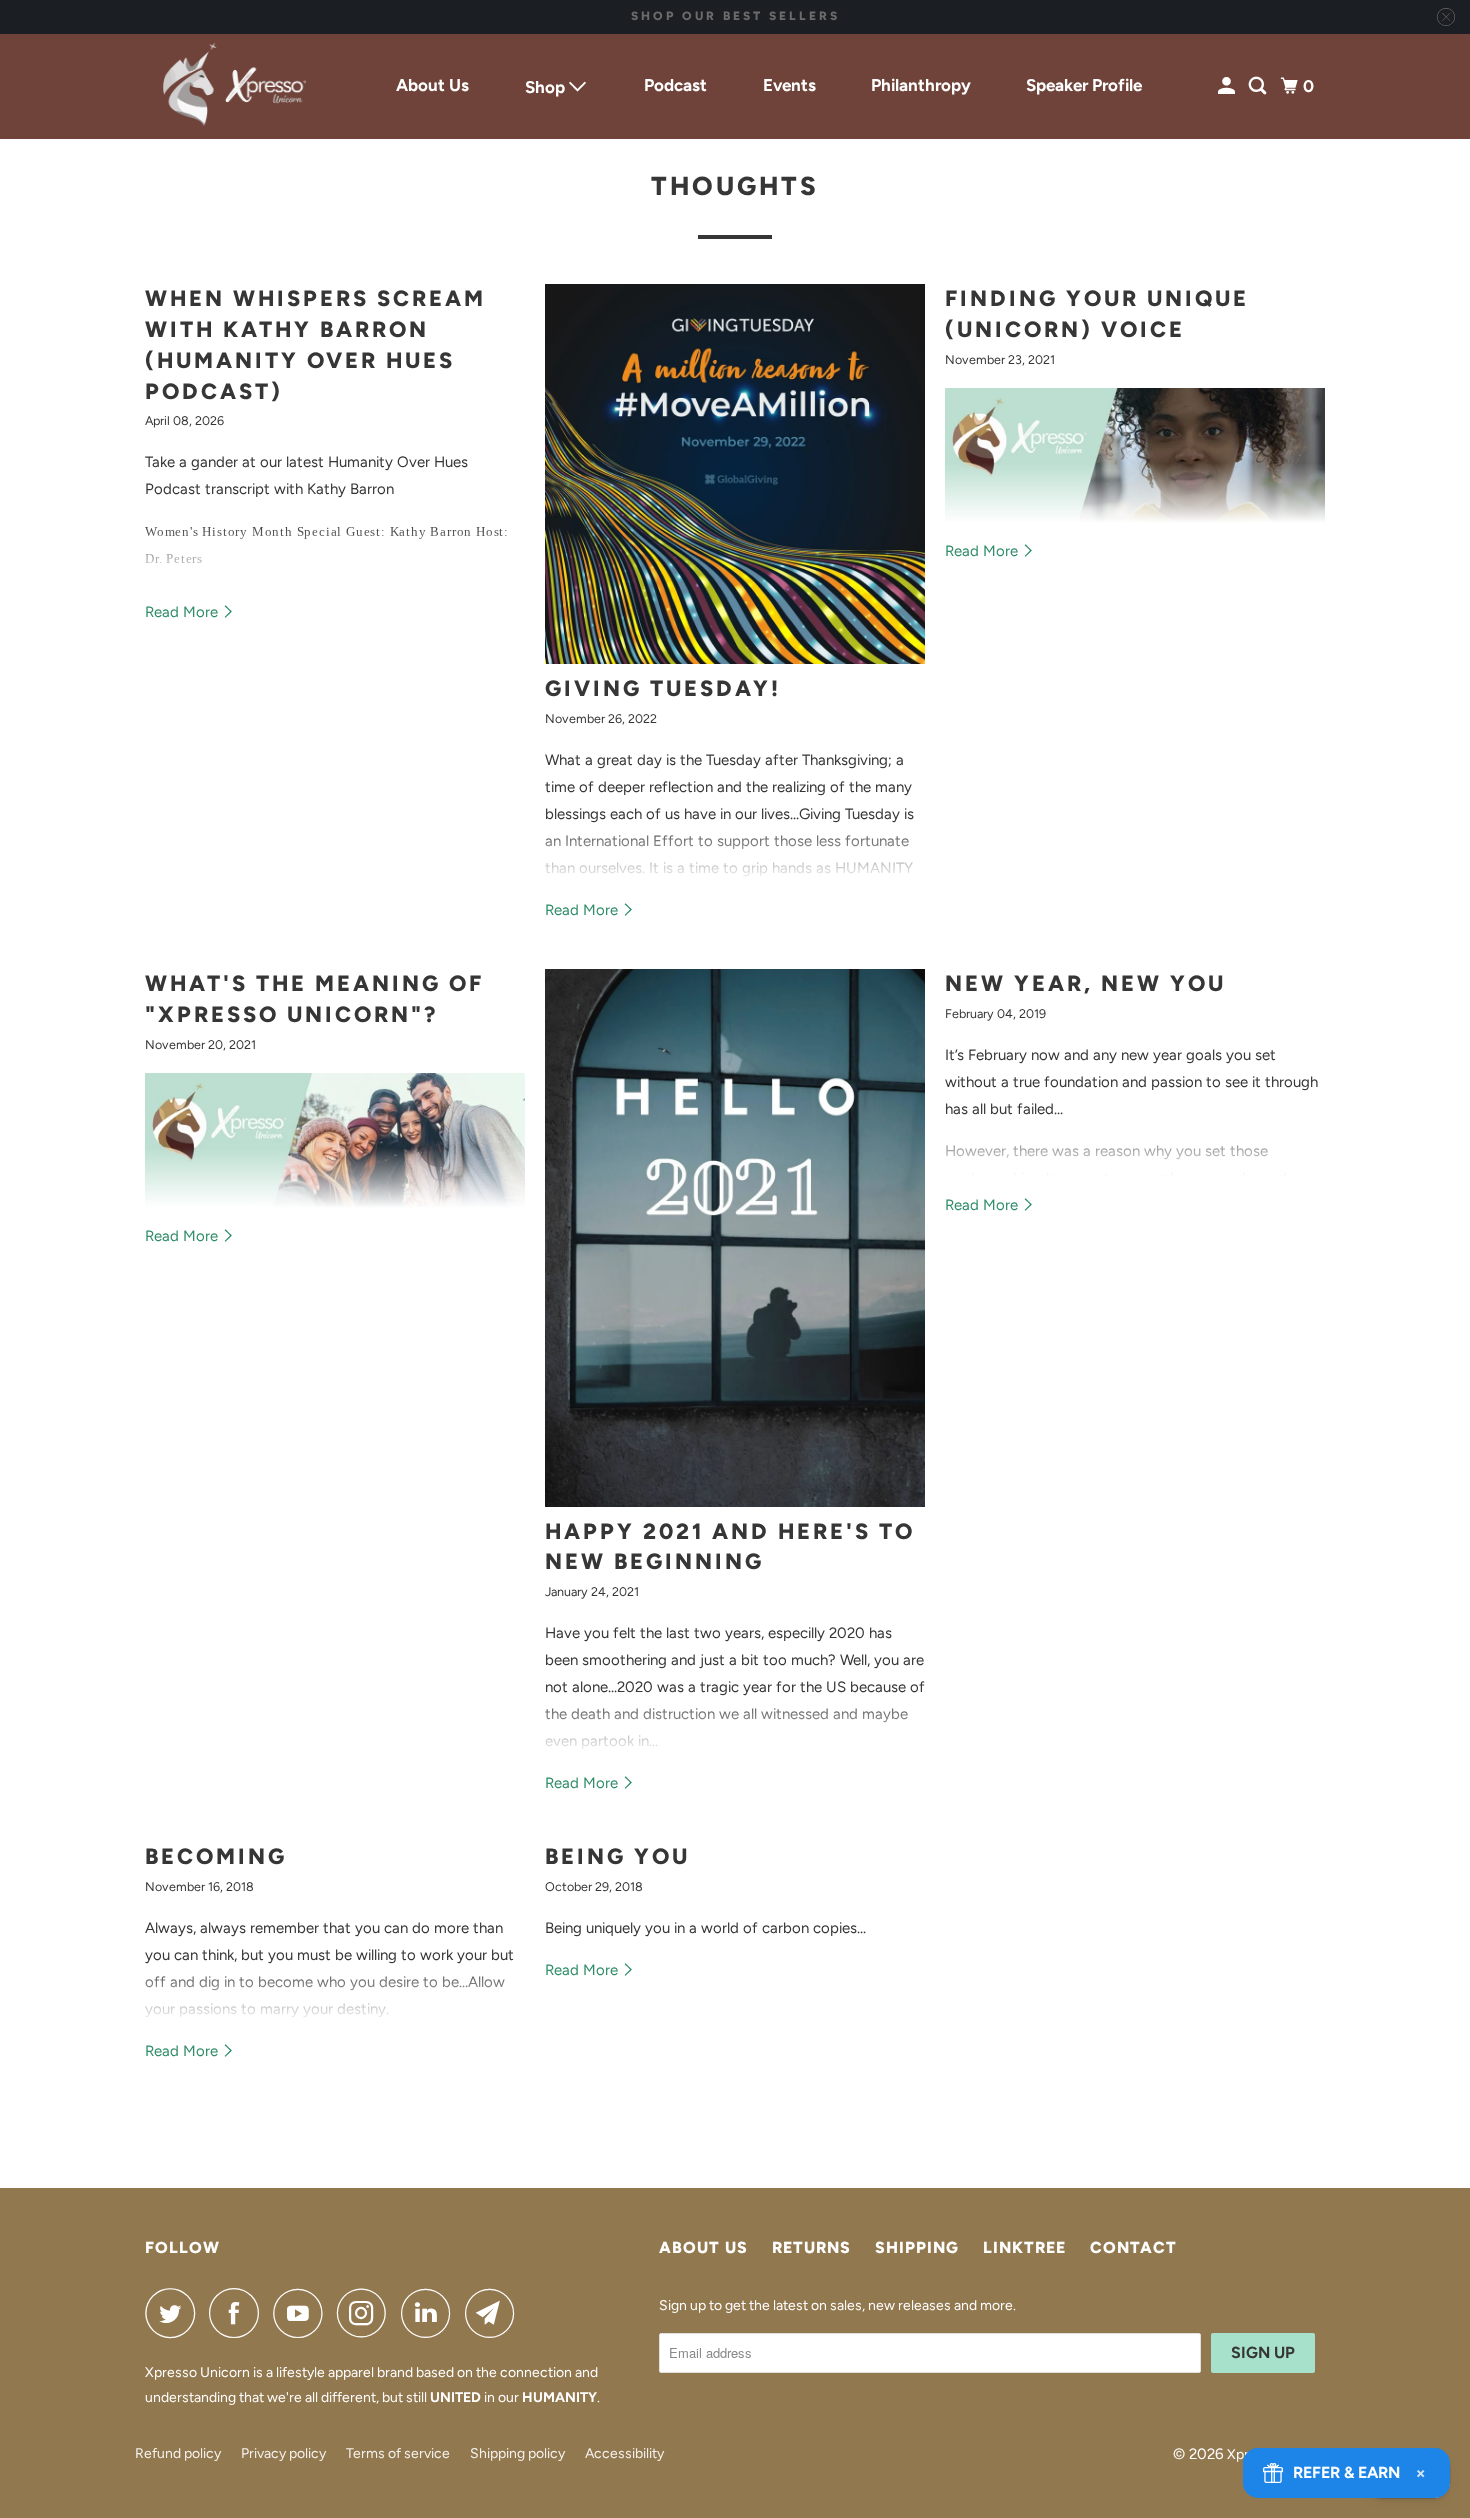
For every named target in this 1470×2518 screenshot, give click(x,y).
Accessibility (624, 2453)
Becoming (216, 1856)
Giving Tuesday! (663, 688)
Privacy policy (283, 2453)
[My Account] (1228, 86)
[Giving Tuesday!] (735, 474)
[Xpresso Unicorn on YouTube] (303, 2313)
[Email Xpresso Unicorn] (495, 2313)
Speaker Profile (1084, 85)
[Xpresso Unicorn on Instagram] (367, 2313)
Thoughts (735, 186)
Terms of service (398, 2453)
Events (789, 85)
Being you (617, 1856)
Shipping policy (517, 2453)
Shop (547, 87)
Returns (811, 2247)
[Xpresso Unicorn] (235, 87)
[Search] (1259, 86)
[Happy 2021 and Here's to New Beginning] (735, 1238)
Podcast (675, 85)
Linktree (1024, 2247)
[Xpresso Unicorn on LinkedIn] (431, 2313)
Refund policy (178, 2453)
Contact (1133, 2247)
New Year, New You (1085, 983)
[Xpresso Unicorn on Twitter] (175, 2313)
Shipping (917, 2247)
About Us (432, 85)
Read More (183, 612)
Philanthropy (921, 85)
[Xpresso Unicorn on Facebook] (239, 2313)
